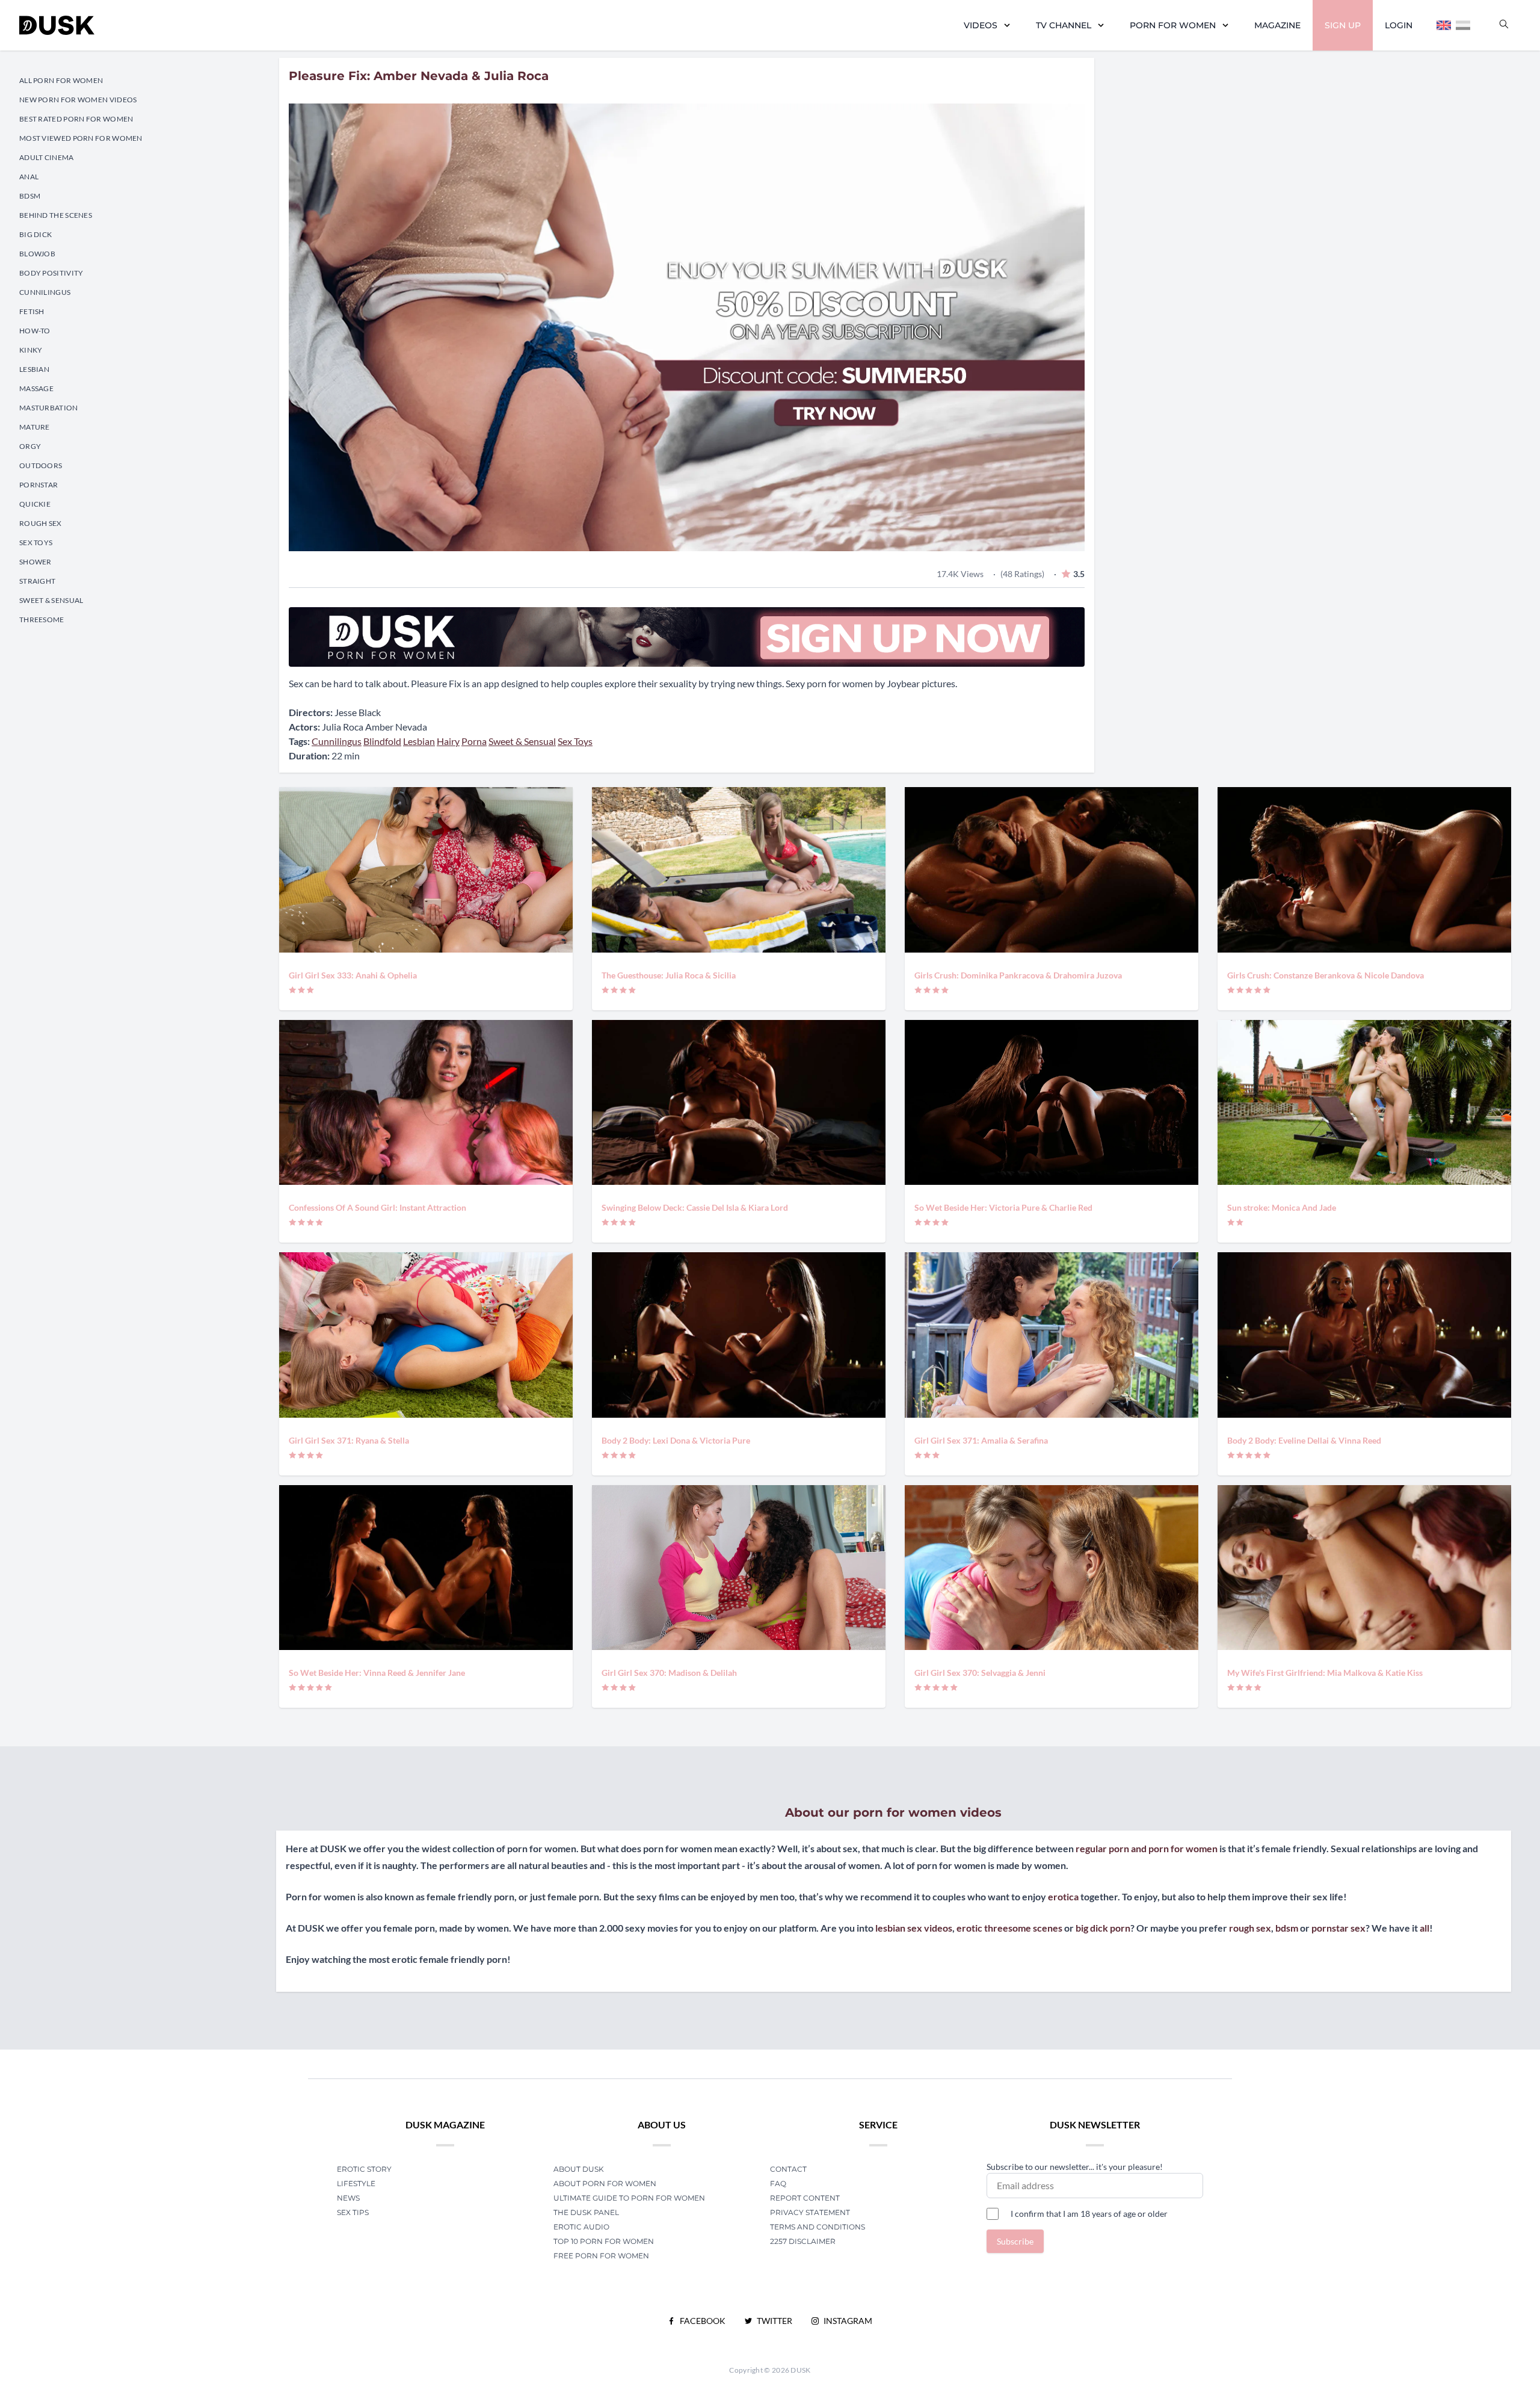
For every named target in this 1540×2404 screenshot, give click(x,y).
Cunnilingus (45, 292)
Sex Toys (36, 542)
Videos (981, 25)
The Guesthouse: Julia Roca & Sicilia (669, 975)
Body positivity (51, 273)
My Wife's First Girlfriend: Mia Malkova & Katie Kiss (1325, 1673)
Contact (788, 2169)
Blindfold (382, 741)
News (348, 2198)
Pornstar (38, 485)
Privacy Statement (810, 2212)
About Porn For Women (605, 2183)
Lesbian (34, 369)
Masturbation (49, 408)
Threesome (42, 620)
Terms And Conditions (818, 2227)
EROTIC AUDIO (581, 2227)
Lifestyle (356, 2183)
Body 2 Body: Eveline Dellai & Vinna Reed (1304, 1440)
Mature (35, 427)
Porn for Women (1173, 25)
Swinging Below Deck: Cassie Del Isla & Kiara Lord (695, 1207)
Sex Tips (353, 2212)
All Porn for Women (61, 80)
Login (1399, 25)
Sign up (1343, 25)
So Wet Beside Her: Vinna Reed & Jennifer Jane (377, 1673)
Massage (36, 388)
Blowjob (37, 254)
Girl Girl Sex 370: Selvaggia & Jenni (980, 1673)
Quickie (35, 504)
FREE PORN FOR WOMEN (601, 2256)
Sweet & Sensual (51, 600)
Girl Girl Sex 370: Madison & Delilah (669, 1673)
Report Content (805, 2198)
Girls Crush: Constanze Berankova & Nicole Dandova (1326, 975)
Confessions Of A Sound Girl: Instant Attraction (377, 1207)
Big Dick (35, 234)
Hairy (448, 741)
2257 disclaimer (803, 2241)
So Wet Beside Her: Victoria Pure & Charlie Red (1003, 1207)
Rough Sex (41, 523)
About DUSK (579, 2169)
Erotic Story (364, 2169)
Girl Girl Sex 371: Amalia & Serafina (981, 1440)
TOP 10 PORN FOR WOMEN (604, 2241)
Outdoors (41, 465)
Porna (474, 741)
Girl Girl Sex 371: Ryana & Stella (349, 1440)
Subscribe (1015, 2241)
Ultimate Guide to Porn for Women (629, 2198)
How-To (35, 331)
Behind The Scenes (56, 215)
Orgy (30, 446)
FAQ (778, 2183)
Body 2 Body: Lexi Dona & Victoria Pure (676, 1440)
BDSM (30, 196)
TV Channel (1064, 25)
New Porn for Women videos (78, 100)
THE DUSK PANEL (586, 2212)
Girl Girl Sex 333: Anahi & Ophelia (353, 975)
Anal (29, 177)
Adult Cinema (47, 157)
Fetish (32, 311)
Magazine (1277, 25)
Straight (37, 581)
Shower (35, 562)
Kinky (31, 350)
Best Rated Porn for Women (76, 119)
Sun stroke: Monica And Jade (1282, 1207)
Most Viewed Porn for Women (81, 138)
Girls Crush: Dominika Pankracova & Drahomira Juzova (1018, 975)
